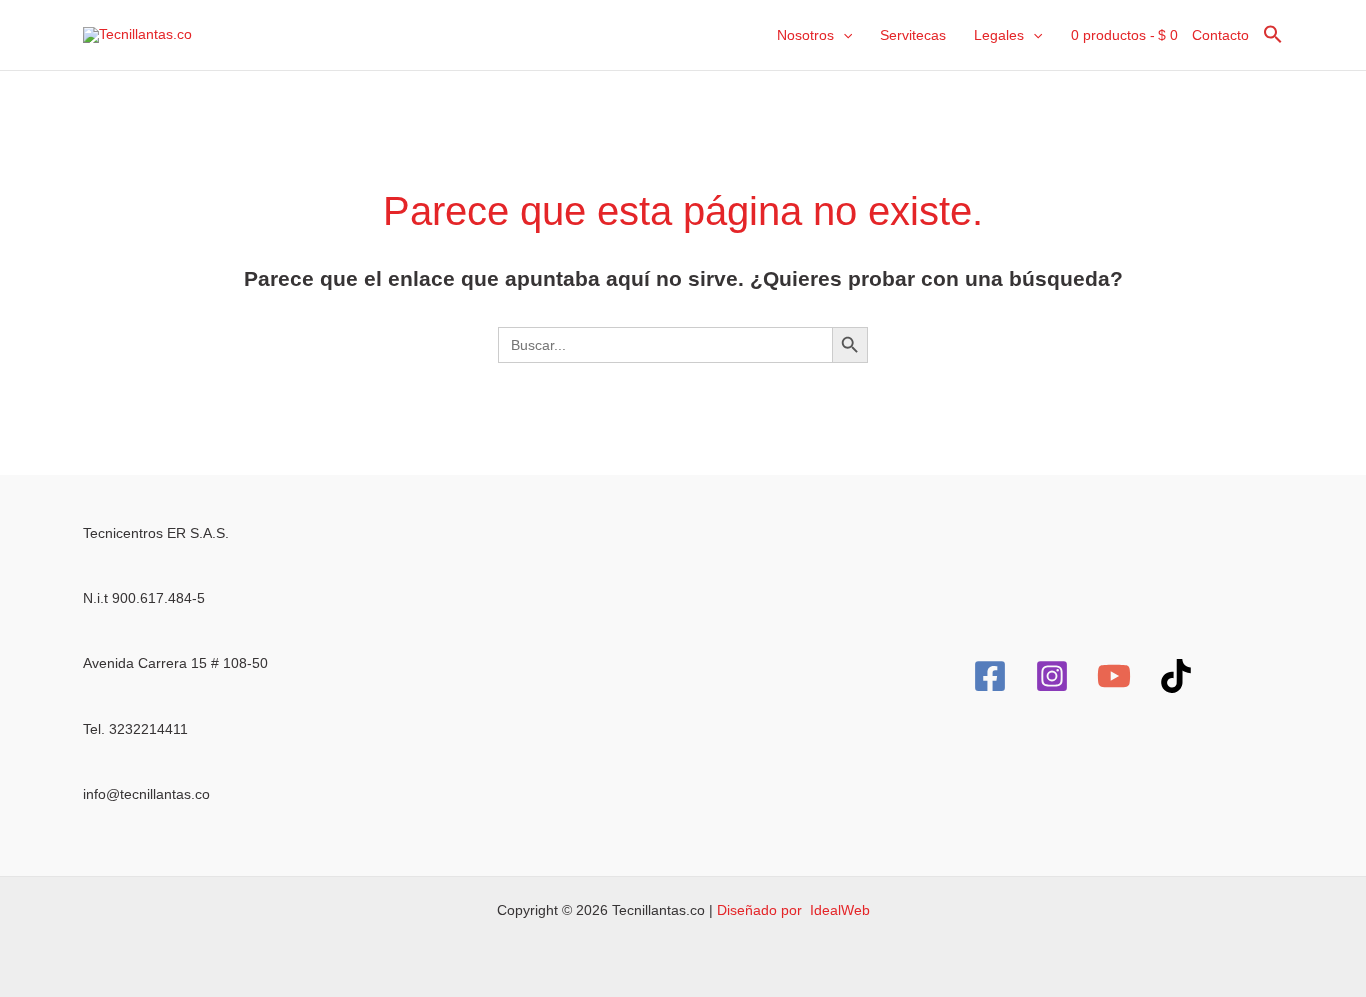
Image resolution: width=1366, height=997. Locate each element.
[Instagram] (1052, 676)
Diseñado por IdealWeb (793, 910)
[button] (843, 35)
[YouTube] (1114, 676)
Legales (999, 35)
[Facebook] (990, 676)
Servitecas (913, 35)
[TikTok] (1176, 676)
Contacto (1220, 35)
